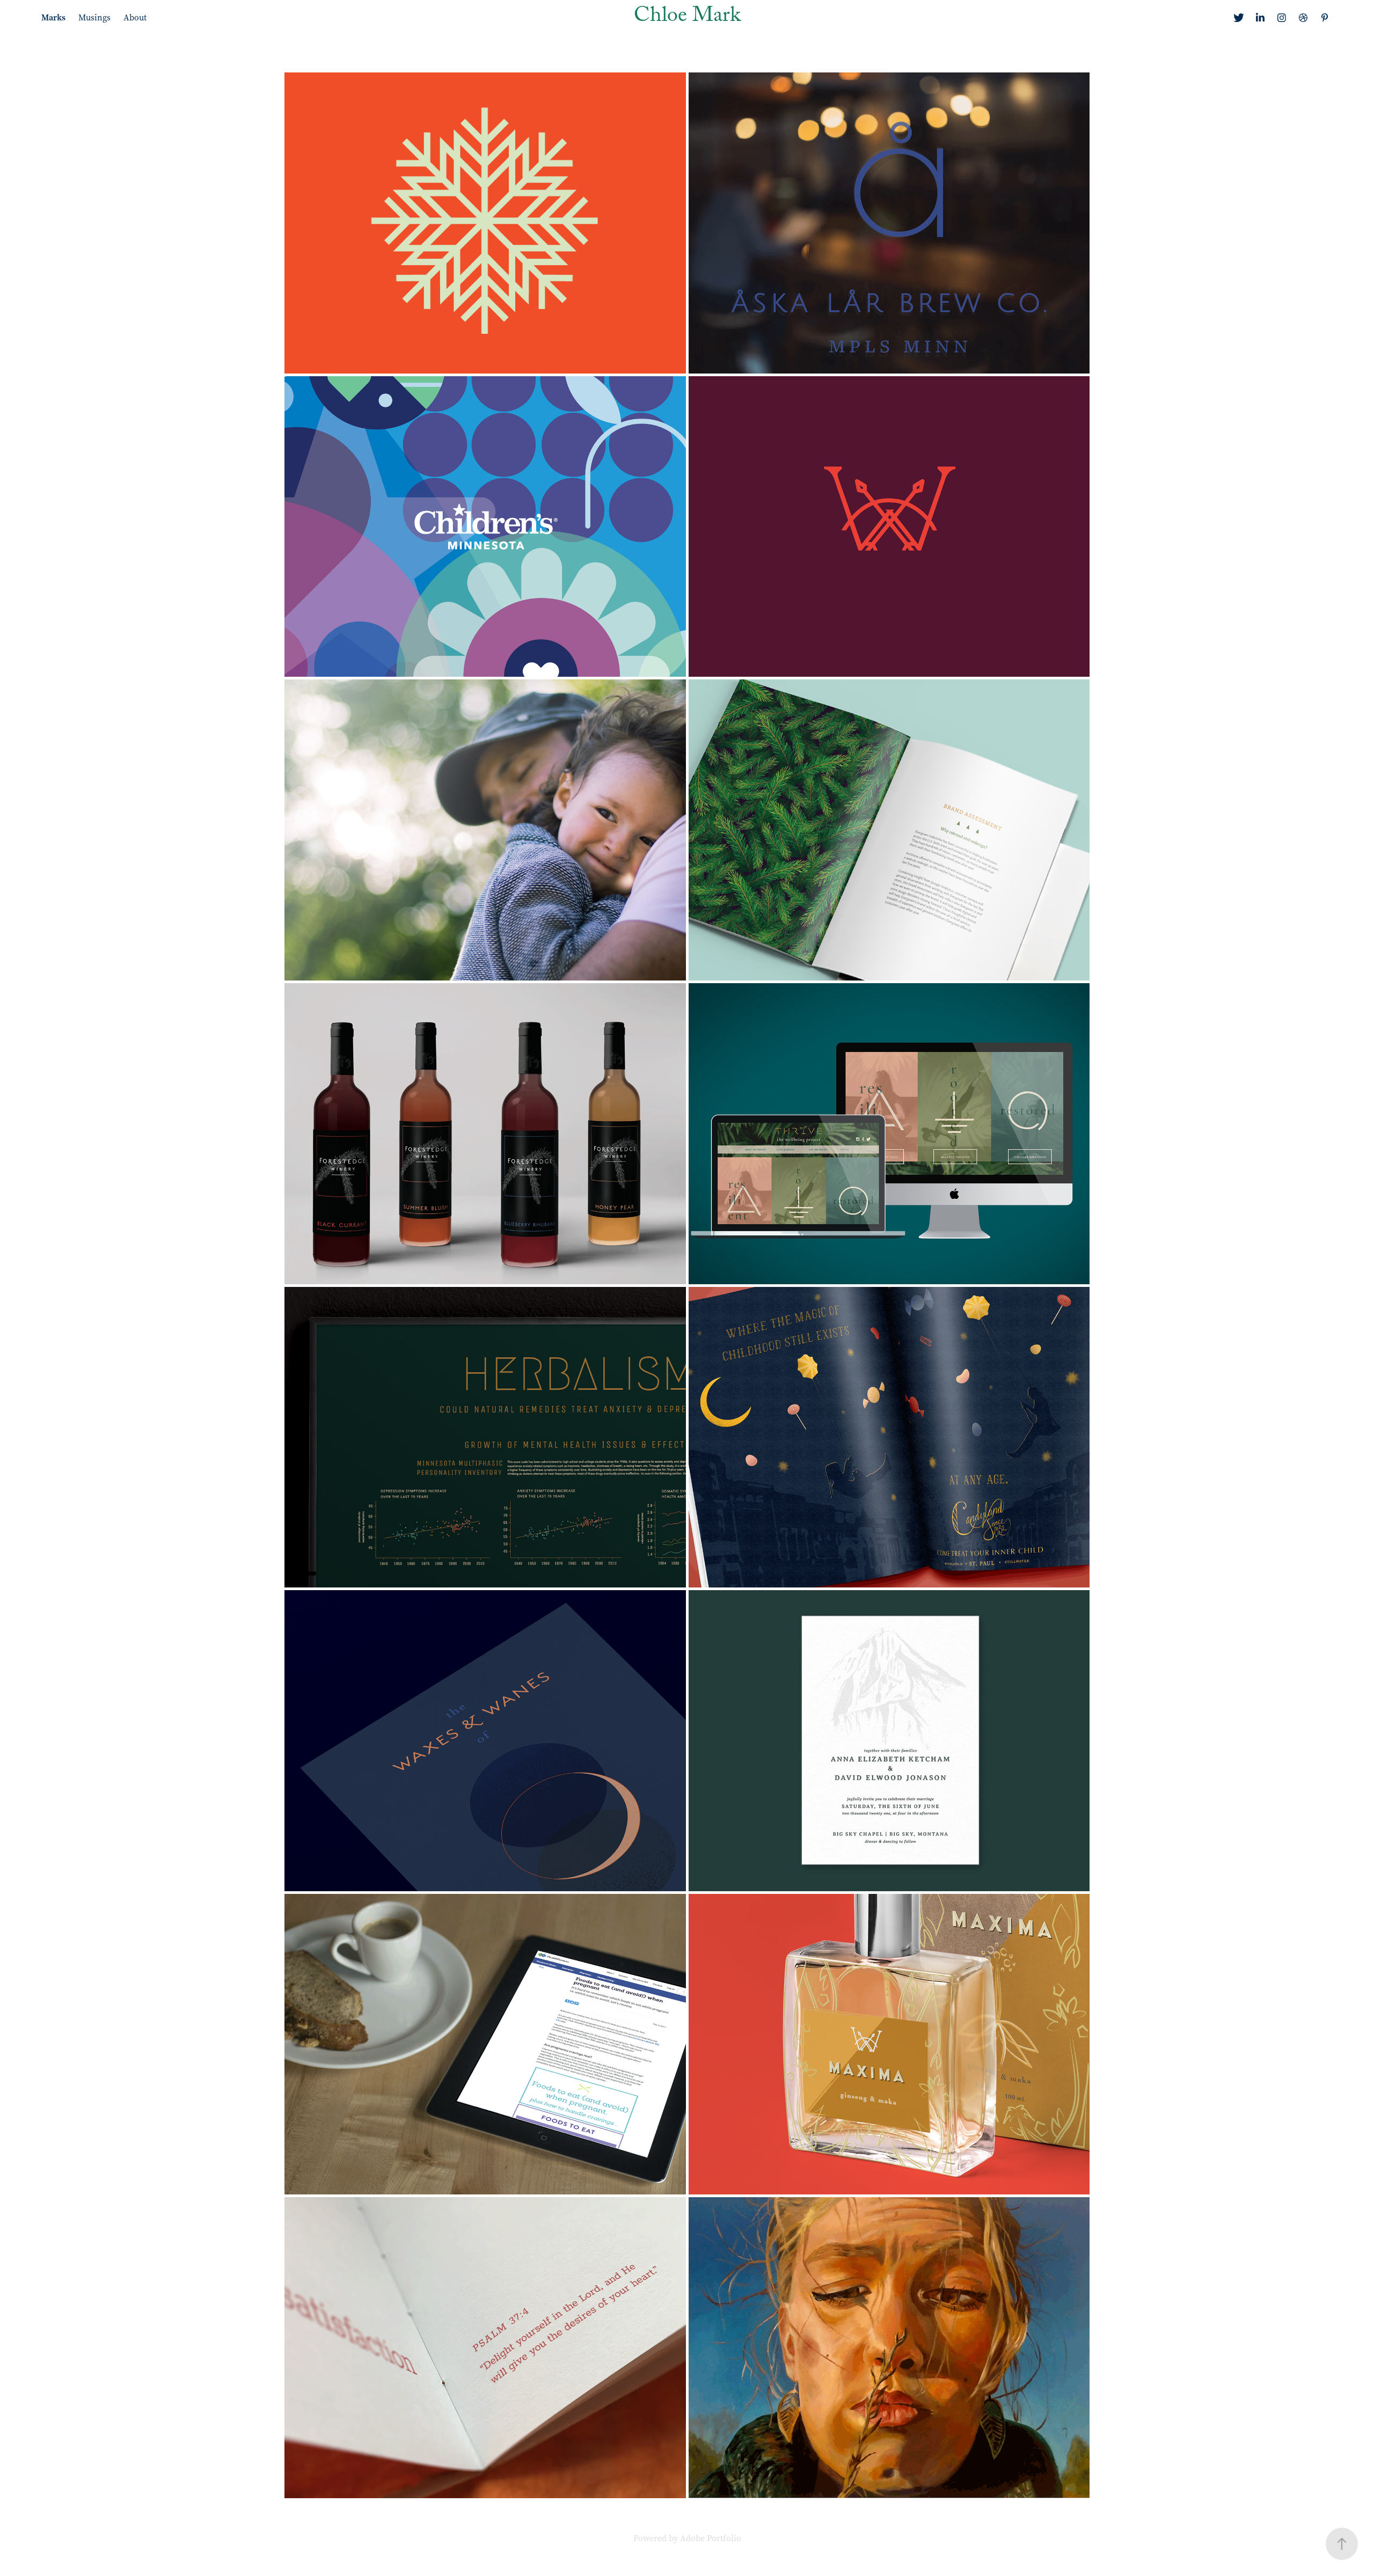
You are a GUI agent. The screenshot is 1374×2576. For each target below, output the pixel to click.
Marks (53, 17)
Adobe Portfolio (711, 2538)
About (135, 17)
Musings (94, 17)
